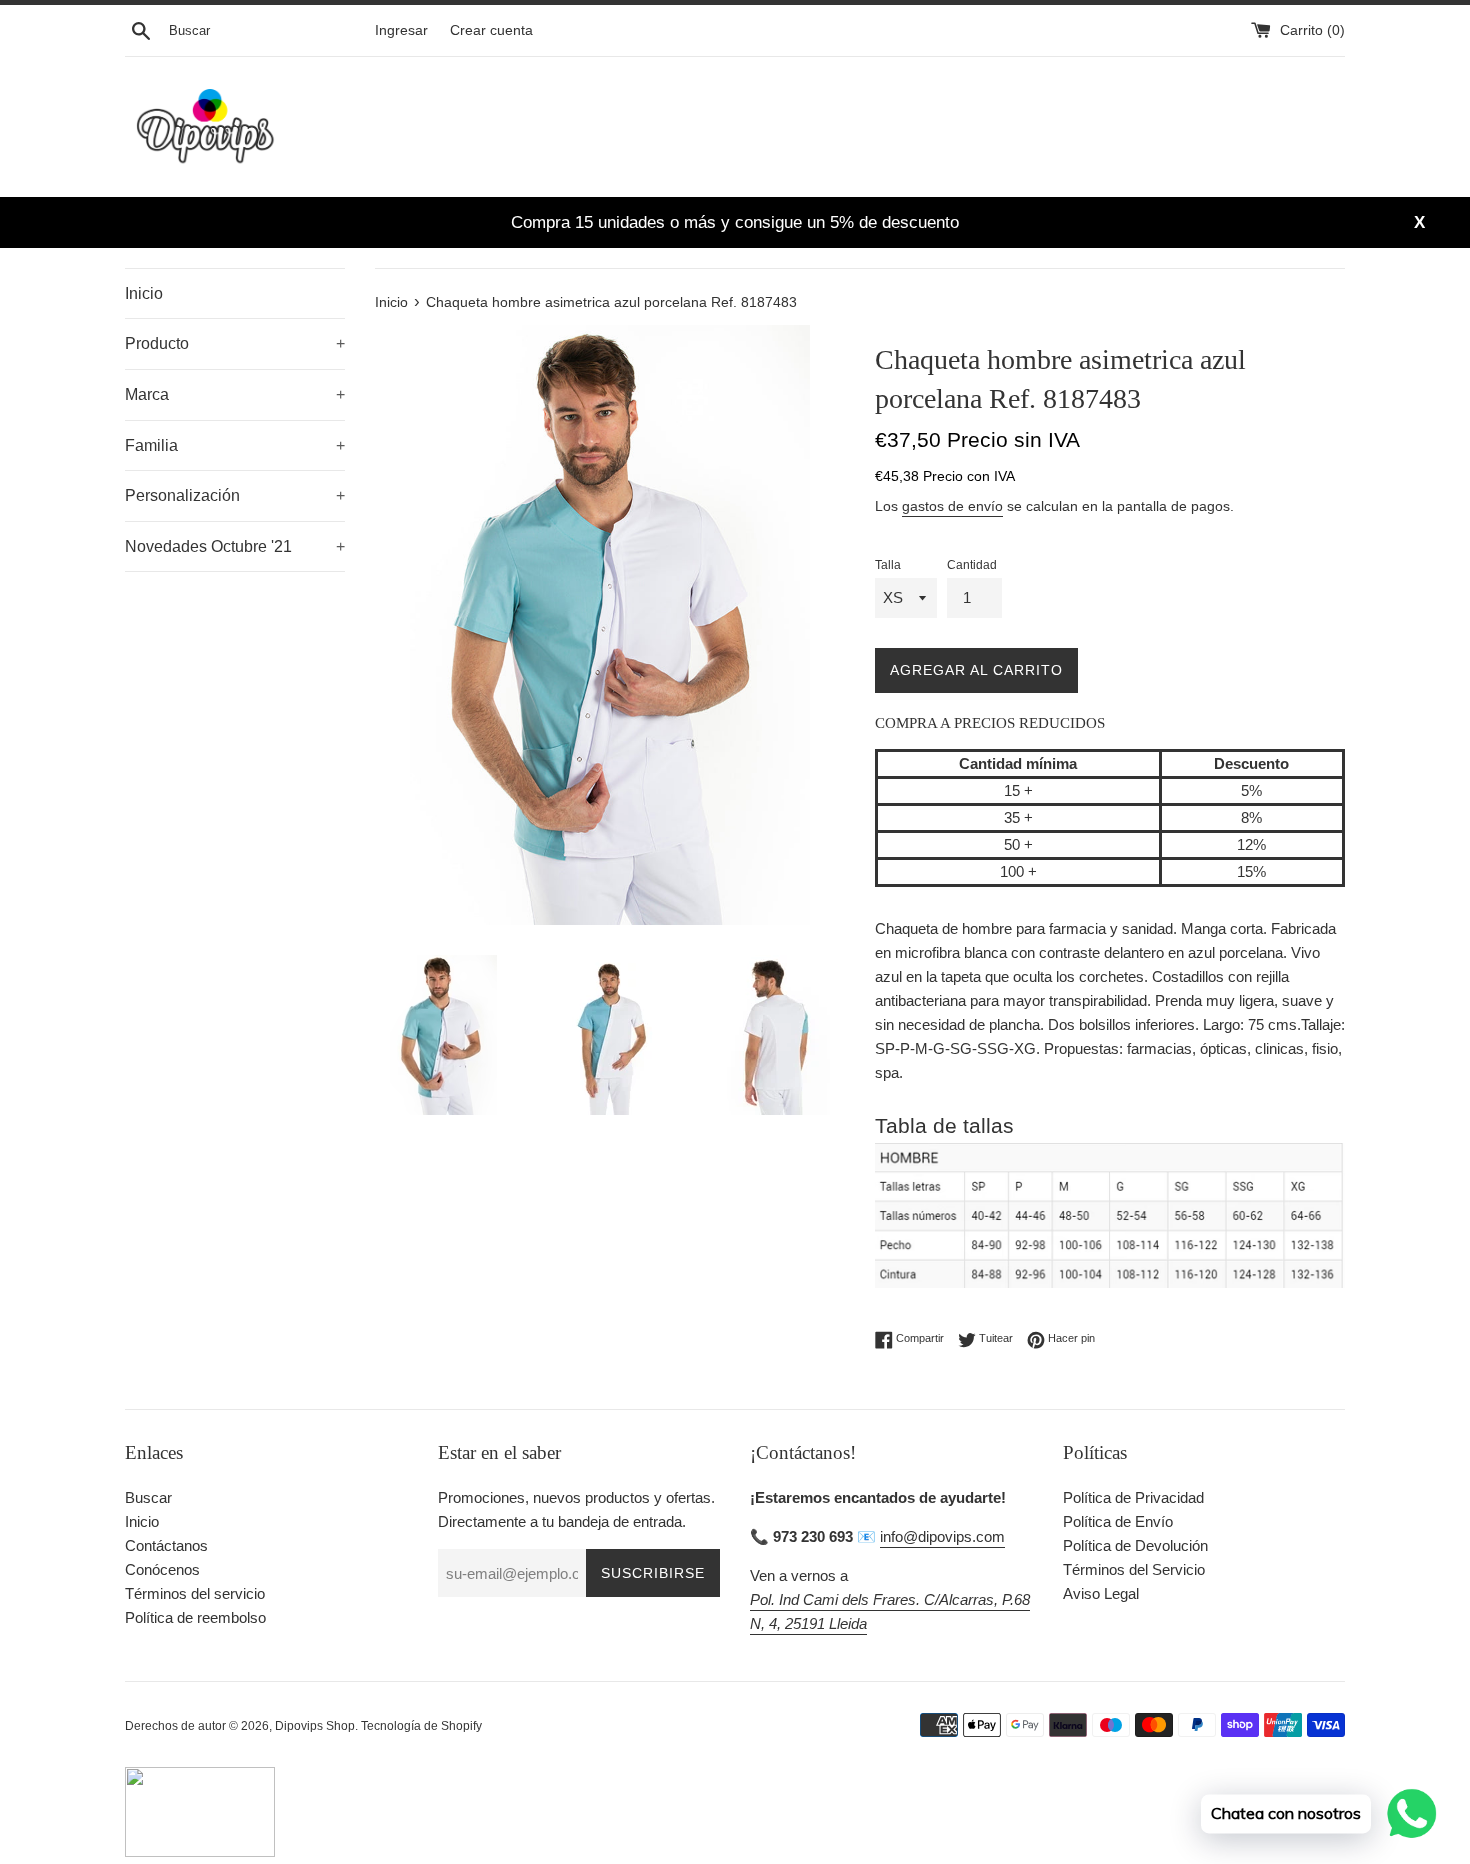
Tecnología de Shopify (421, 1726)
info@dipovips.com (942, 1536)
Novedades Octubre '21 (235, 546)
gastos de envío (952, 506)
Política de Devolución (1135, 1545)
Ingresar (401, 30)
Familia (235, 445)
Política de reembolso (195, 1617)
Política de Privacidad (1133, 1497)
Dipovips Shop (315, 1726)
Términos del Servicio (1134, 1569)
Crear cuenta (491, 30)
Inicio (144, 293)
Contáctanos (166, 1545)
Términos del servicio (195, 1593)
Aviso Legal (1101, 1593)
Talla (888, 565)
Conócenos (162, 1569)
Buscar (148, 1497)
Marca (235, 394)
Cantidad (972, 565)
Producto (235, 343)
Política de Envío (1118, 1521)
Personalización (235, 495)
